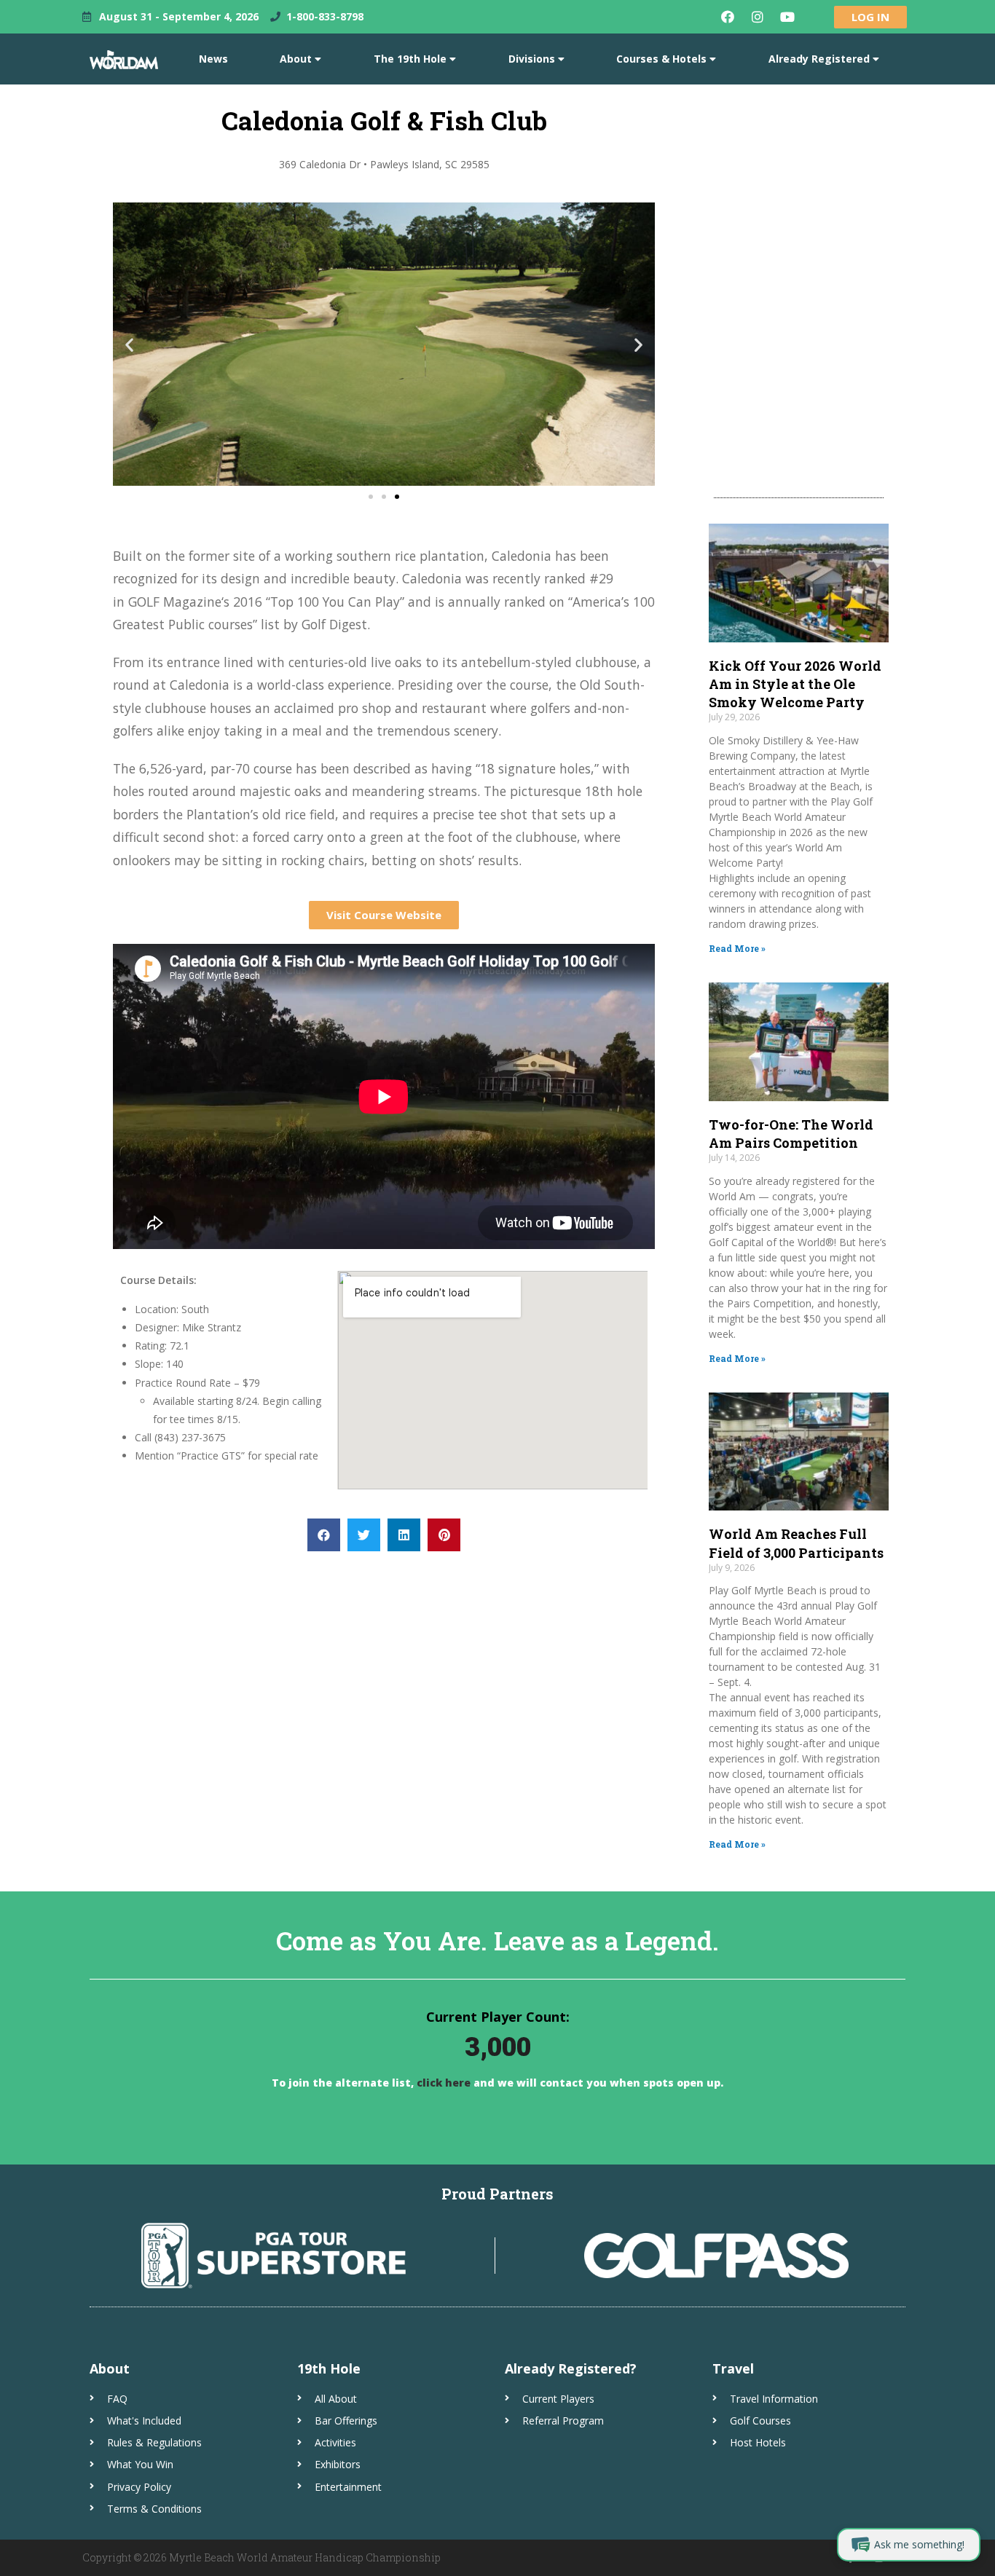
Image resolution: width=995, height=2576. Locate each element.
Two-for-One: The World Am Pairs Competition (791, 1134)
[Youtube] (787, 17)
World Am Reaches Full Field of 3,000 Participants (796, 1543)
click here (442, 2083)
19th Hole (329, 2368)
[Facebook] (728, 17)
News (213, 59)
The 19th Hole (410, 59)
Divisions (532, 59)
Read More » (737, 948)
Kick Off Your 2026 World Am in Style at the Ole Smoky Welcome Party (795, 684)
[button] (129, 344)
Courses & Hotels (661, 59)
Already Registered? (571, 2368)
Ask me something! (919, 2544)
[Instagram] (758, 17)
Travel (733, 2368)
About (296, 59)
